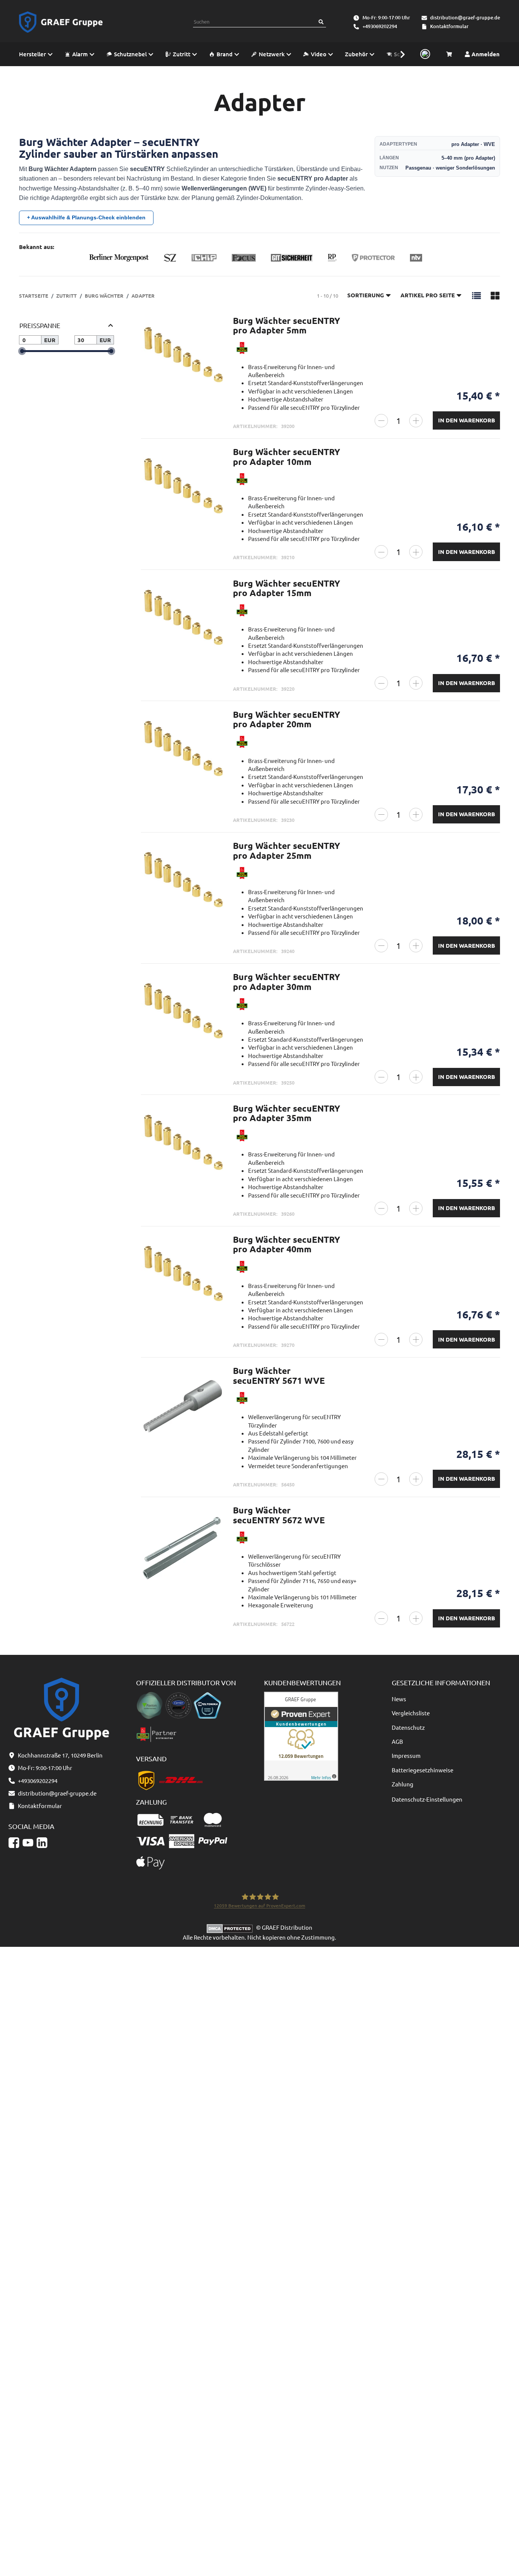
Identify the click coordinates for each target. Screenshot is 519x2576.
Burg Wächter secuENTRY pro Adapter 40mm (286, 1244)
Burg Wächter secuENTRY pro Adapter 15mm (286, 588)
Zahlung (403, 1784)
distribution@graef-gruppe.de (465, 17)
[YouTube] (28, 1842)
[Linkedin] (42, 1842)
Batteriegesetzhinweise (422, 1770)
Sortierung (366, 295)
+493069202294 (380, 26)
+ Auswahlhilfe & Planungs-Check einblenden (86, 217)
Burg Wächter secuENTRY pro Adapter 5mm (286, 325)
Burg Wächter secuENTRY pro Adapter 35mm (286, 1113)
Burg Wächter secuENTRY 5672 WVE (279, 1515)
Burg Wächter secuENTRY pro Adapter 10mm (286, 457)
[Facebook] (14, 1842)
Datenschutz (408, 1727)
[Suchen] (321, 22)
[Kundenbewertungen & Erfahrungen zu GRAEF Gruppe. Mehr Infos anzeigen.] (301, 1735)
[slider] (22, 351)
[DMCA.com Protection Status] (231, 1927)
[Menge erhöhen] (416, 421)
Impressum (406, 1755)
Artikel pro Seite (428, 295)
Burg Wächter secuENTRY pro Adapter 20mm (286, 719)
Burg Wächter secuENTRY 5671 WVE (279, 1375)
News (399, 1699)
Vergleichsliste (411, 1713)
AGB (397, 1741)
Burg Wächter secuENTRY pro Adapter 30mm (286, 982)
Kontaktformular (449, 26)
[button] (399, 54)
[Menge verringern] (381, 421)
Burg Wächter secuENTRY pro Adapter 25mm (286, 850)
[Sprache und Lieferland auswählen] (424, 54)
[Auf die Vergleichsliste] (214, 329)
